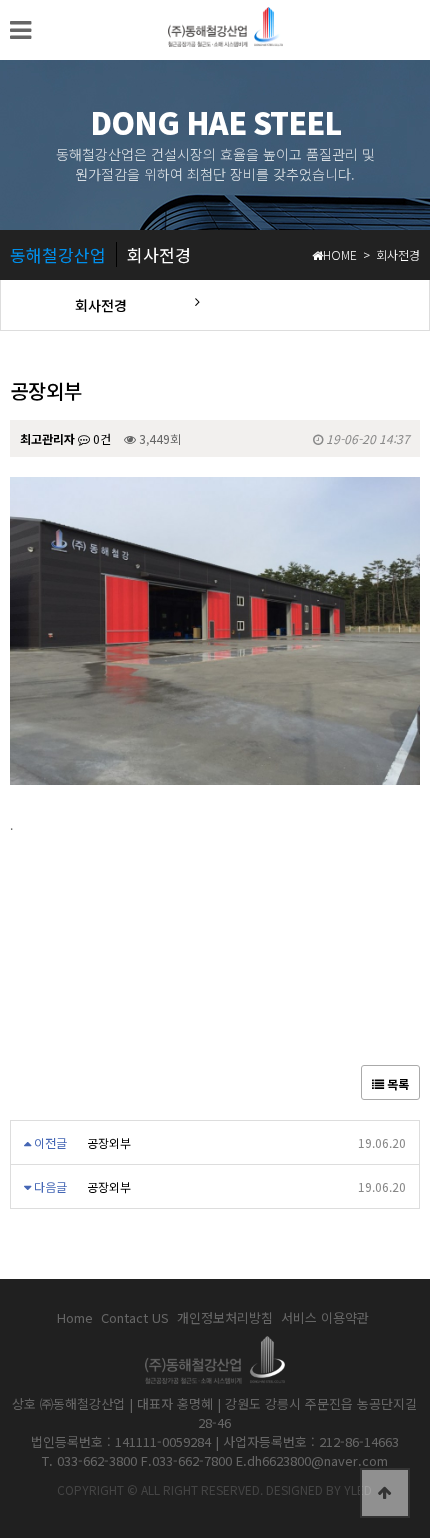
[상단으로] (385, 1493)
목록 (396, 1083)
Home (75, 1318)
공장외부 (109, 1142)
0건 (100, 438)
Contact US (135, 1318)
